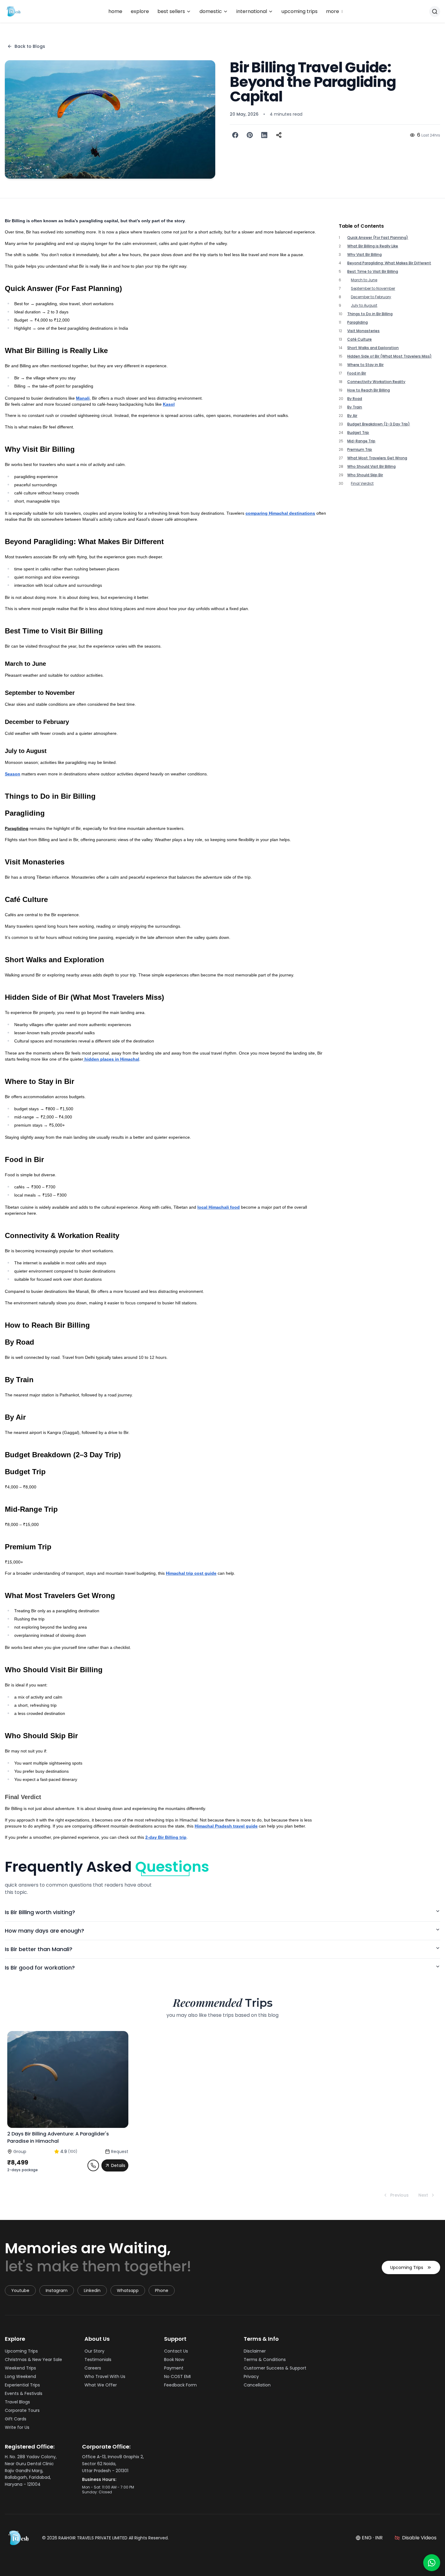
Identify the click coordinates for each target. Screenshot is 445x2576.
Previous (399, 2195)
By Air (352, 416)
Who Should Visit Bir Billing (371, 467)
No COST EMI (177, 2376)
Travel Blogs (17, 2402)
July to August (364, 305)
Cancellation (257, 2385)
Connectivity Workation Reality (376, 382)
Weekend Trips (20, 2368)
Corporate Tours (22, 2410)
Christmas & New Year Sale (33, 2360)
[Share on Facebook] (235, 135)
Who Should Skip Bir (365, 475)
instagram (57, 2290)
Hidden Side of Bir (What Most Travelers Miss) (389, 356)
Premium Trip (360, 450)
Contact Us (176, 2351)
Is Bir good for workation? (40, 1968)
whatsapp (128, 2290)
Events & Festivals (24, 2393)
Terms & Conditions (265, 2360)
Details (118, 2165)
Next (423, 2195)
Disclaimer (255, 2351)
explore (140, 11)
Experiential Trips (22, 2385)
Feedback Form (180, 2385)
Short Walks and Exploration (373, 348)
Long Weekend (20, 2376)
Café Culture (359, 339)
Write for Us (17, 2427)
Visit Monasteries (363, 331)
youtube (20, 2290)
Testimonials (98, 2360)
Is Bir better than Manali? (39, 1949)
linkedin (92, 2290)
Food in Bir (357, 373)
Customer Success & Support (275, 2368)
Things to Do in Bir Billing (370, 314)
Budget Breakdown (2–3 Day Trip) (379, 424)
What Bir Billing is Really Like (373, 246)
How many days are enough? (44, 1931)
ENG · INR (372, 2538)
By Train (355, 407)
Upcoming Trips (407, 2267)
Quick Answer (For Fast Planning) (378, 238)
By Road (355, 399)
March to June (364, 280)
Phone (162, 2290)
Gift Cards (16, 2419)
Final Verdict (362, 484)
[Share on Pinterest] (250, 135)
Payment (174, 2368)
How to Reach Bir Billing (369, 390)
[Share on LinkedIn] (264, 135)
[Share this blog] (279, 135)
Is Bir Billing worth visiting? (40, 1912)
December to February (371, 297)
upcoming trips (300, 11)
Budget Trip (358, 433)
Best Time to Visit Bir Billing (373, 272)
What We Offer (101, 2385)
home (115, 11)
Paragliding (358, 322)
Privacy (251, 2376)
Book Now (174, 2360)
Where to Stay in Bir (365, 365)
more (335, 12)
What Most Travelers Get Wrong (377, 458)
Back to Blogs (30, 46)
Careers (93, 2368)
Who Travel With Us (105, 2376)
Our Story (94, 2351)
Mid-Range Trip (361, 441)
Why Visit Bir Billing (364, 255)
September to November (373, 289)
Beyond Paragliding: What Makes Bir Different (389, 263)
